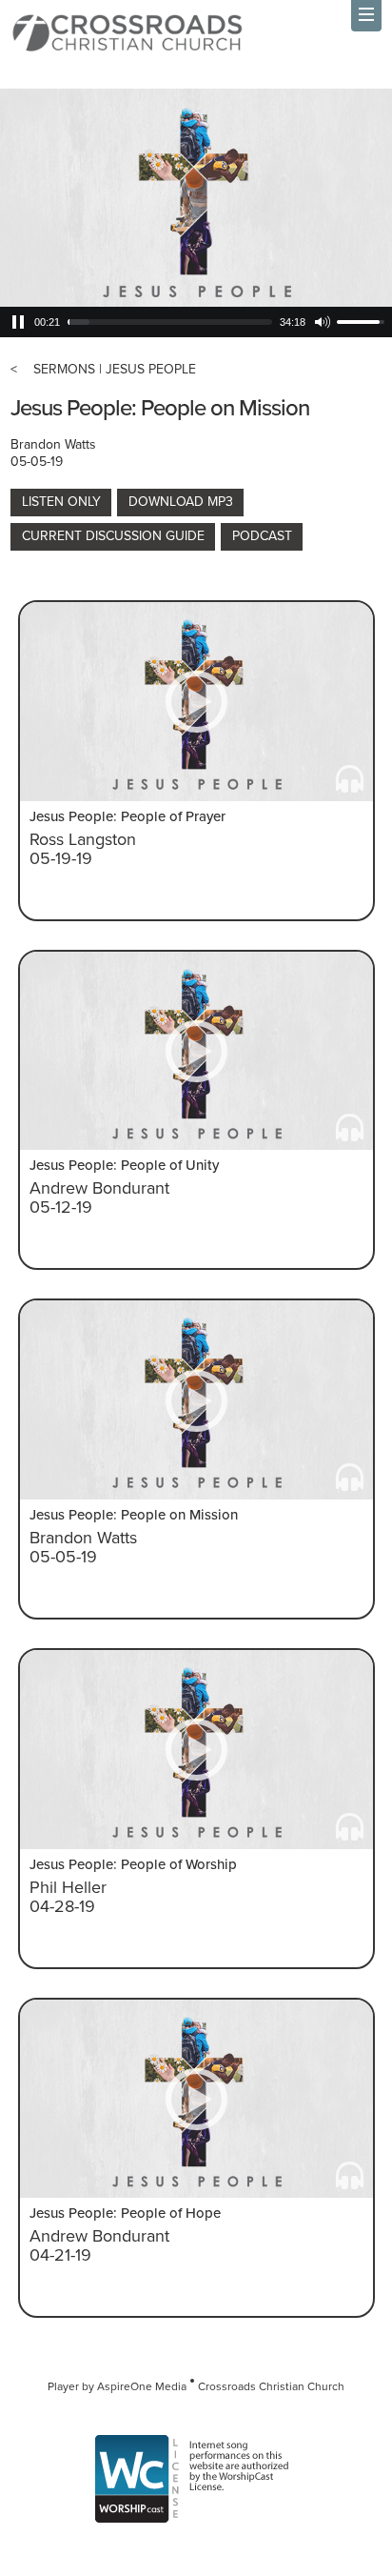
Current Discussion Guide (113, 536)
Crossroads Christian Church (271, 2386)
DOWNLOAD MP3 (181, 502)
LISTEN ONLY (61, 502)
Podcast (262, 536)
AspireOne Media (142, 2386)
